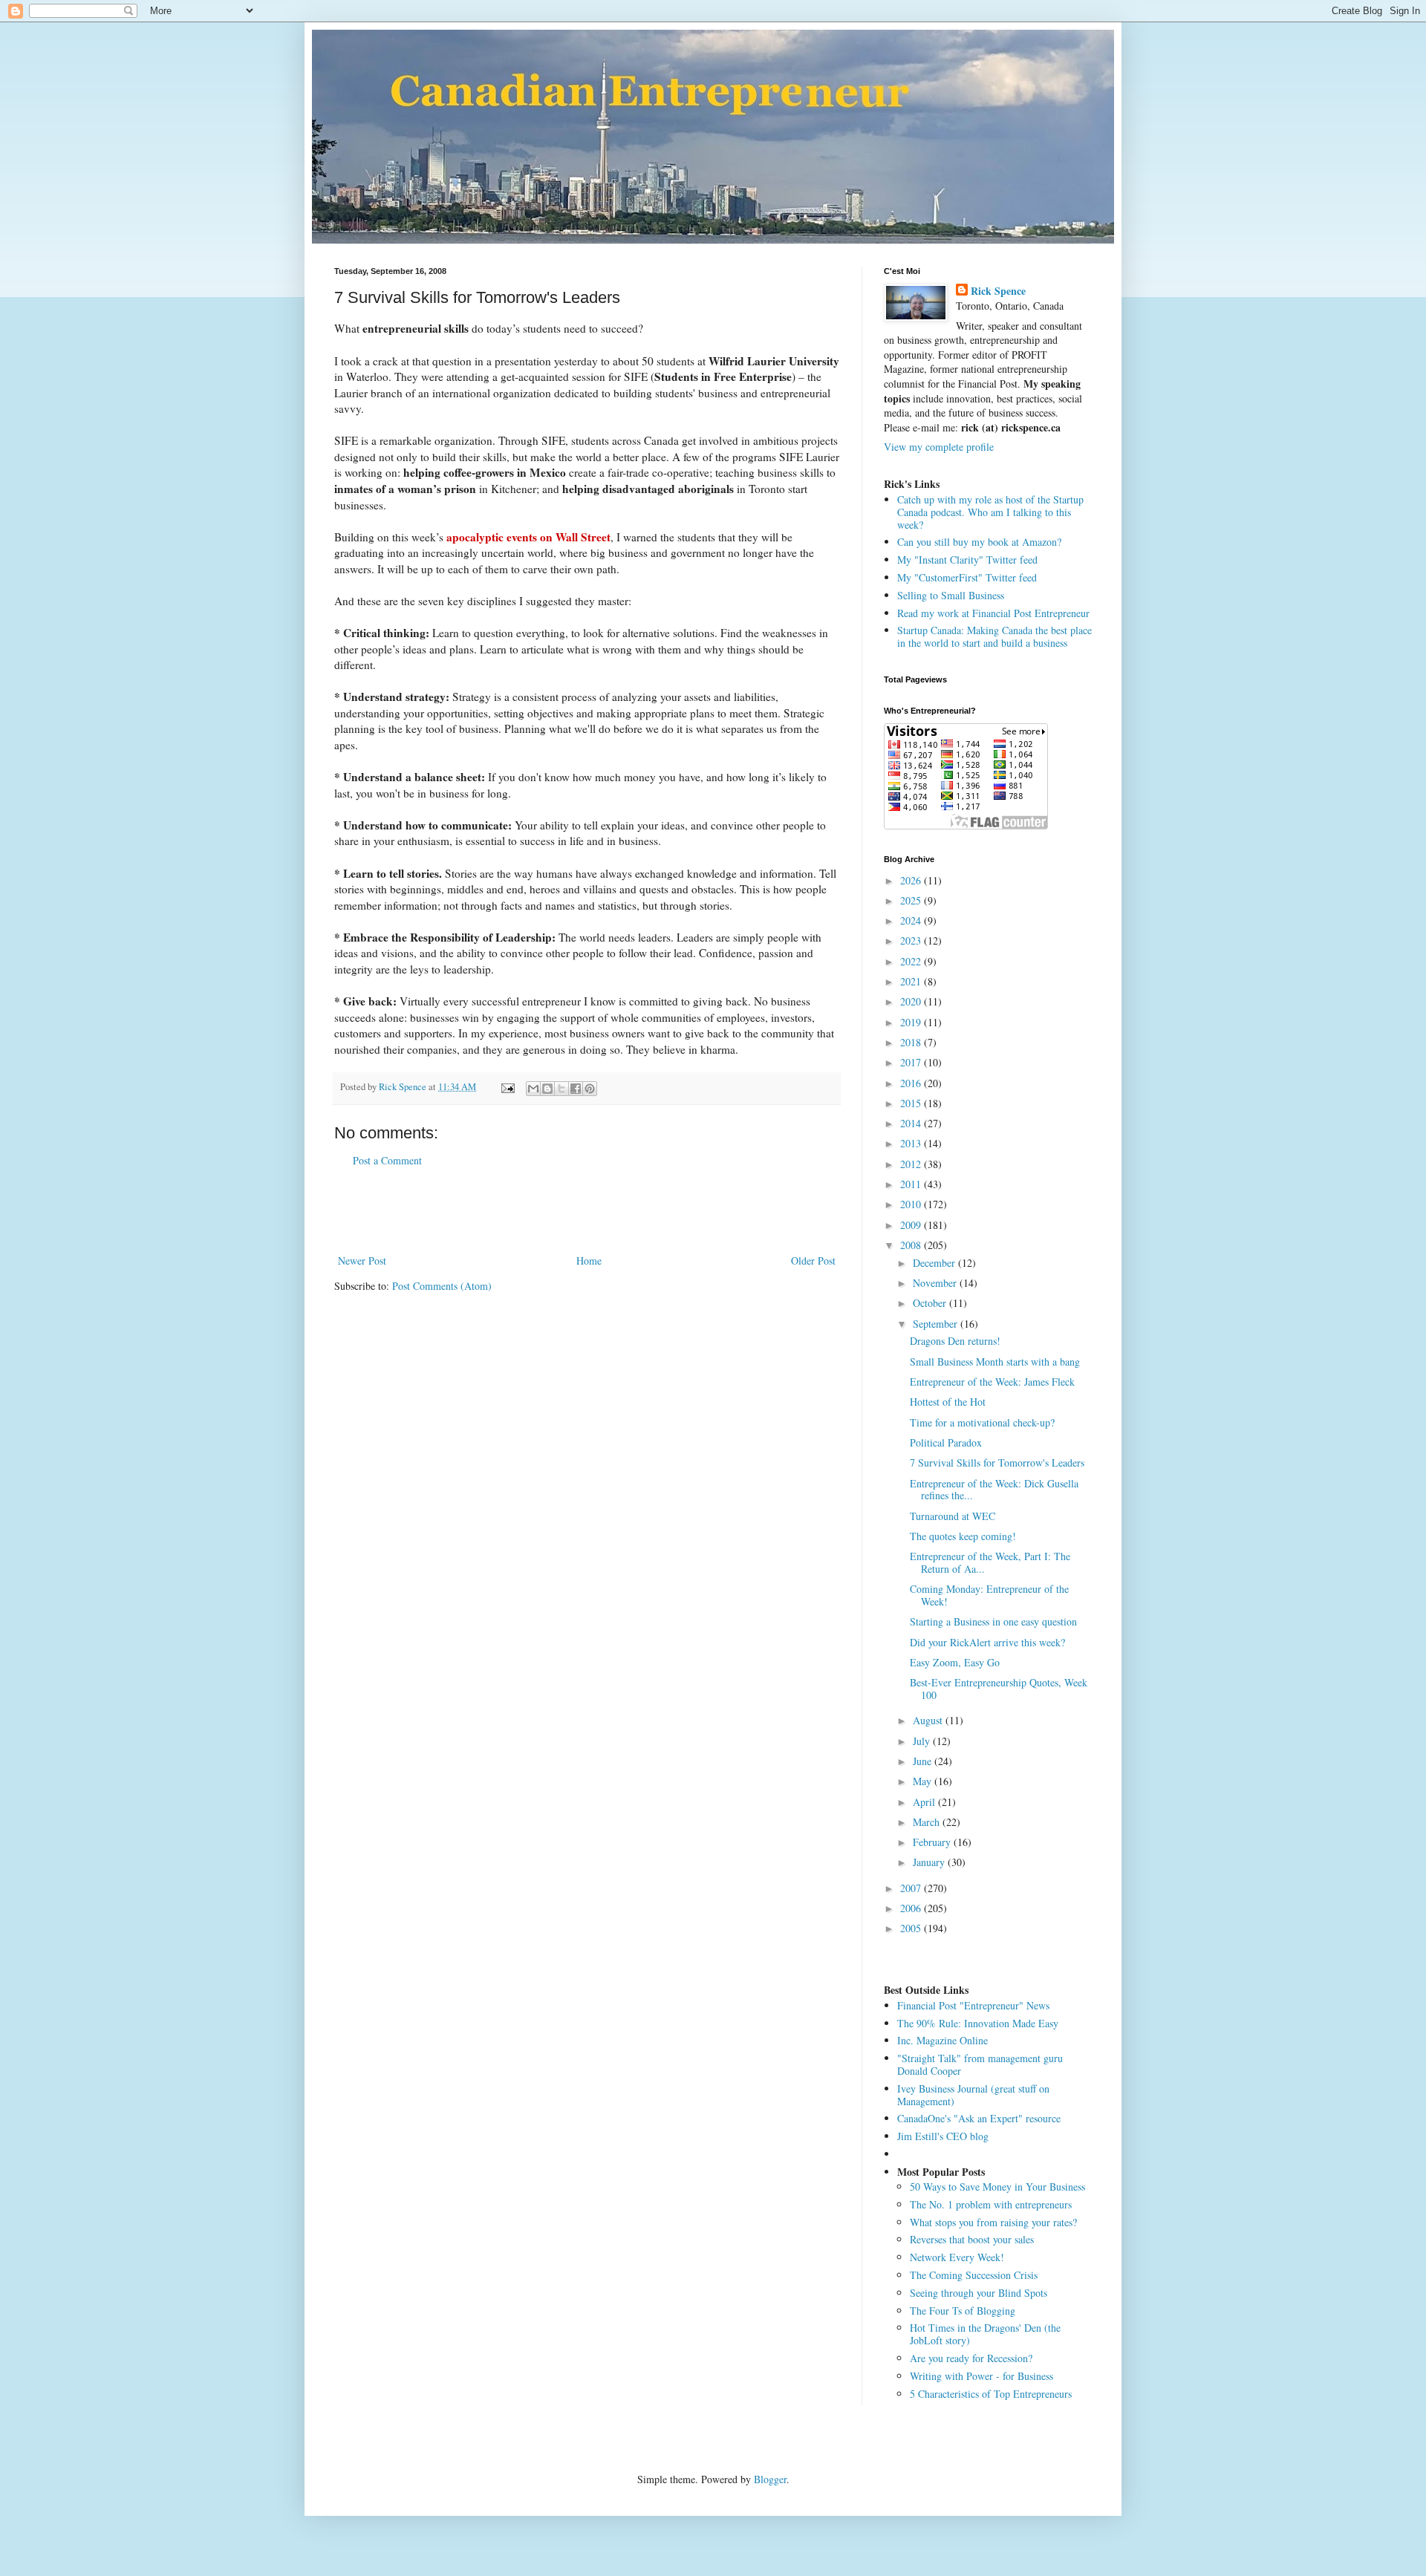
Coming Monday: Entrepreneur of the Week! (989, 1595)
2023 (912, 940)
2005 (912, 1928)
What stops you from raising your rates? (993, 2222)
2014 (912, 1123)
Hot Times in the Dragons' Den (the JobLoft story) (985, 2334)
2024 (912, 920)
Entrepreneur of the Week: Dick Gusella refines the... (994, 1490)
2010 (912, 1204)
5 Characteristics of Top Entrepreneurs (991, 2394)
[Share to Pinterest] (590, 1089)
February (933, 1842)
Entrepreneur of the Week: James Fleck (992, 1382)
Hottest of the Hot (948, 1402)
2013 (912, 1143)
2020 (912, 1001)
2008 (912, 1245)
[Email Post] (507, 1087)
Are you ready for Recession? (971, 2358)
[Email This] (533, 1089)
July (923, 1741)
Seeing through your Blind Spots (979, 2293)
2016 (912, 1083)
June (924, 1761)
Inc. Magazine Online (942, 2040)
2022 (912, 961)
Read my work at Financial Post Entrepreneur (993, 613)
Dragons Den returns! (955, 1341)
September (937, 1324)
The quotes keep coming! (963, 1536)
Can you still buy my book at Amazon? (979, 542)
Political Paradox (946, 1442)
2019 (912, 1022)
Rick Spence (998, 291)
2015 (912, 1103)
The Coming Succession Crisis (974, 2275)
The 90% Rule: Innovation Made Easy (978, 2023)
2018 (912, 1042)
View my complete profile (939, 447)
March (928, 1822)
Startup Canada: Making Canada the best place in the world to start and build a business (994, 636)
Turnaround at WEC (953, 1516)
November (936, 1283)
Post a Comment (387, 1160)
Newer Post (362, 1261)
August (929, 1720)
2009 (912, 1225)
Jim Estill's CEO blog (943, 2136)
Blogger (770, 2479)
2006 (912, 1908)
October (931, 1303)
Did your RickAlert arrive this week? (987, 1642)
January (930, 1862)
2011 (912, 1184)
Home (589, 1261)
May (924, 1781)
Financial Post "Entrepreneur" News (973, 2005)
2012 (912, 1164)
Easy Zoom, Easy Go (955, 1662)
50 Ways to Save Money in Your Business (997, 2187)
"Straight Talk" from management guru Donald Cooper (980, 2064)
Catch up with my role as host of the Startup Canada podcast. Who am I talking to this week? (990, 512)
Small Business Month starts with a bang (995, 1362)
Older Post (813, 1261)
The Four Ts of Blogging (963, 2311)
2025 (912, 900)
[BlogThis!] (547, 1089)
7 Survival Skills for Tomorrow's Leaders (997, 1463)
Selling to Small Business (951, 595)
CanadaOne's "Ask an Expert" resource (979, 2118)
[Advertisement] (587, 1210)
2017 (912, 1062)
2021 (912, 981)
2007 (912, 1888)
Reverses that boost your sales (972, 2239)
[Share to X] (561, 1089)
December (935, 1263)
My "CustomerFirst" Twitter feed (967, 577)
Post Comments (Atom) (442, 1286)
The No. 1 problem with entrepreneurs (991, 2204)
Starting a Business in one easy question (993, 1621)
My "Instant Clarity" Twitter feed (967, 560)
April (925, 1802)
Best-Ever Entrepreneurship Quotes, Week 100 (999, 1689)
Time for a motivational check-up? (982, 1422)
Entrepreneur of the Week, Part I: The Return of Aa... (990, 1562)
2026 (912, 880)
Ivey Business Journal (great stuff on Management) (973, 2095)
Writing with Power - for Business (981, 2376)
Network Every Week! (957, 2257)
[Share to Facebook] (576, 1089)
